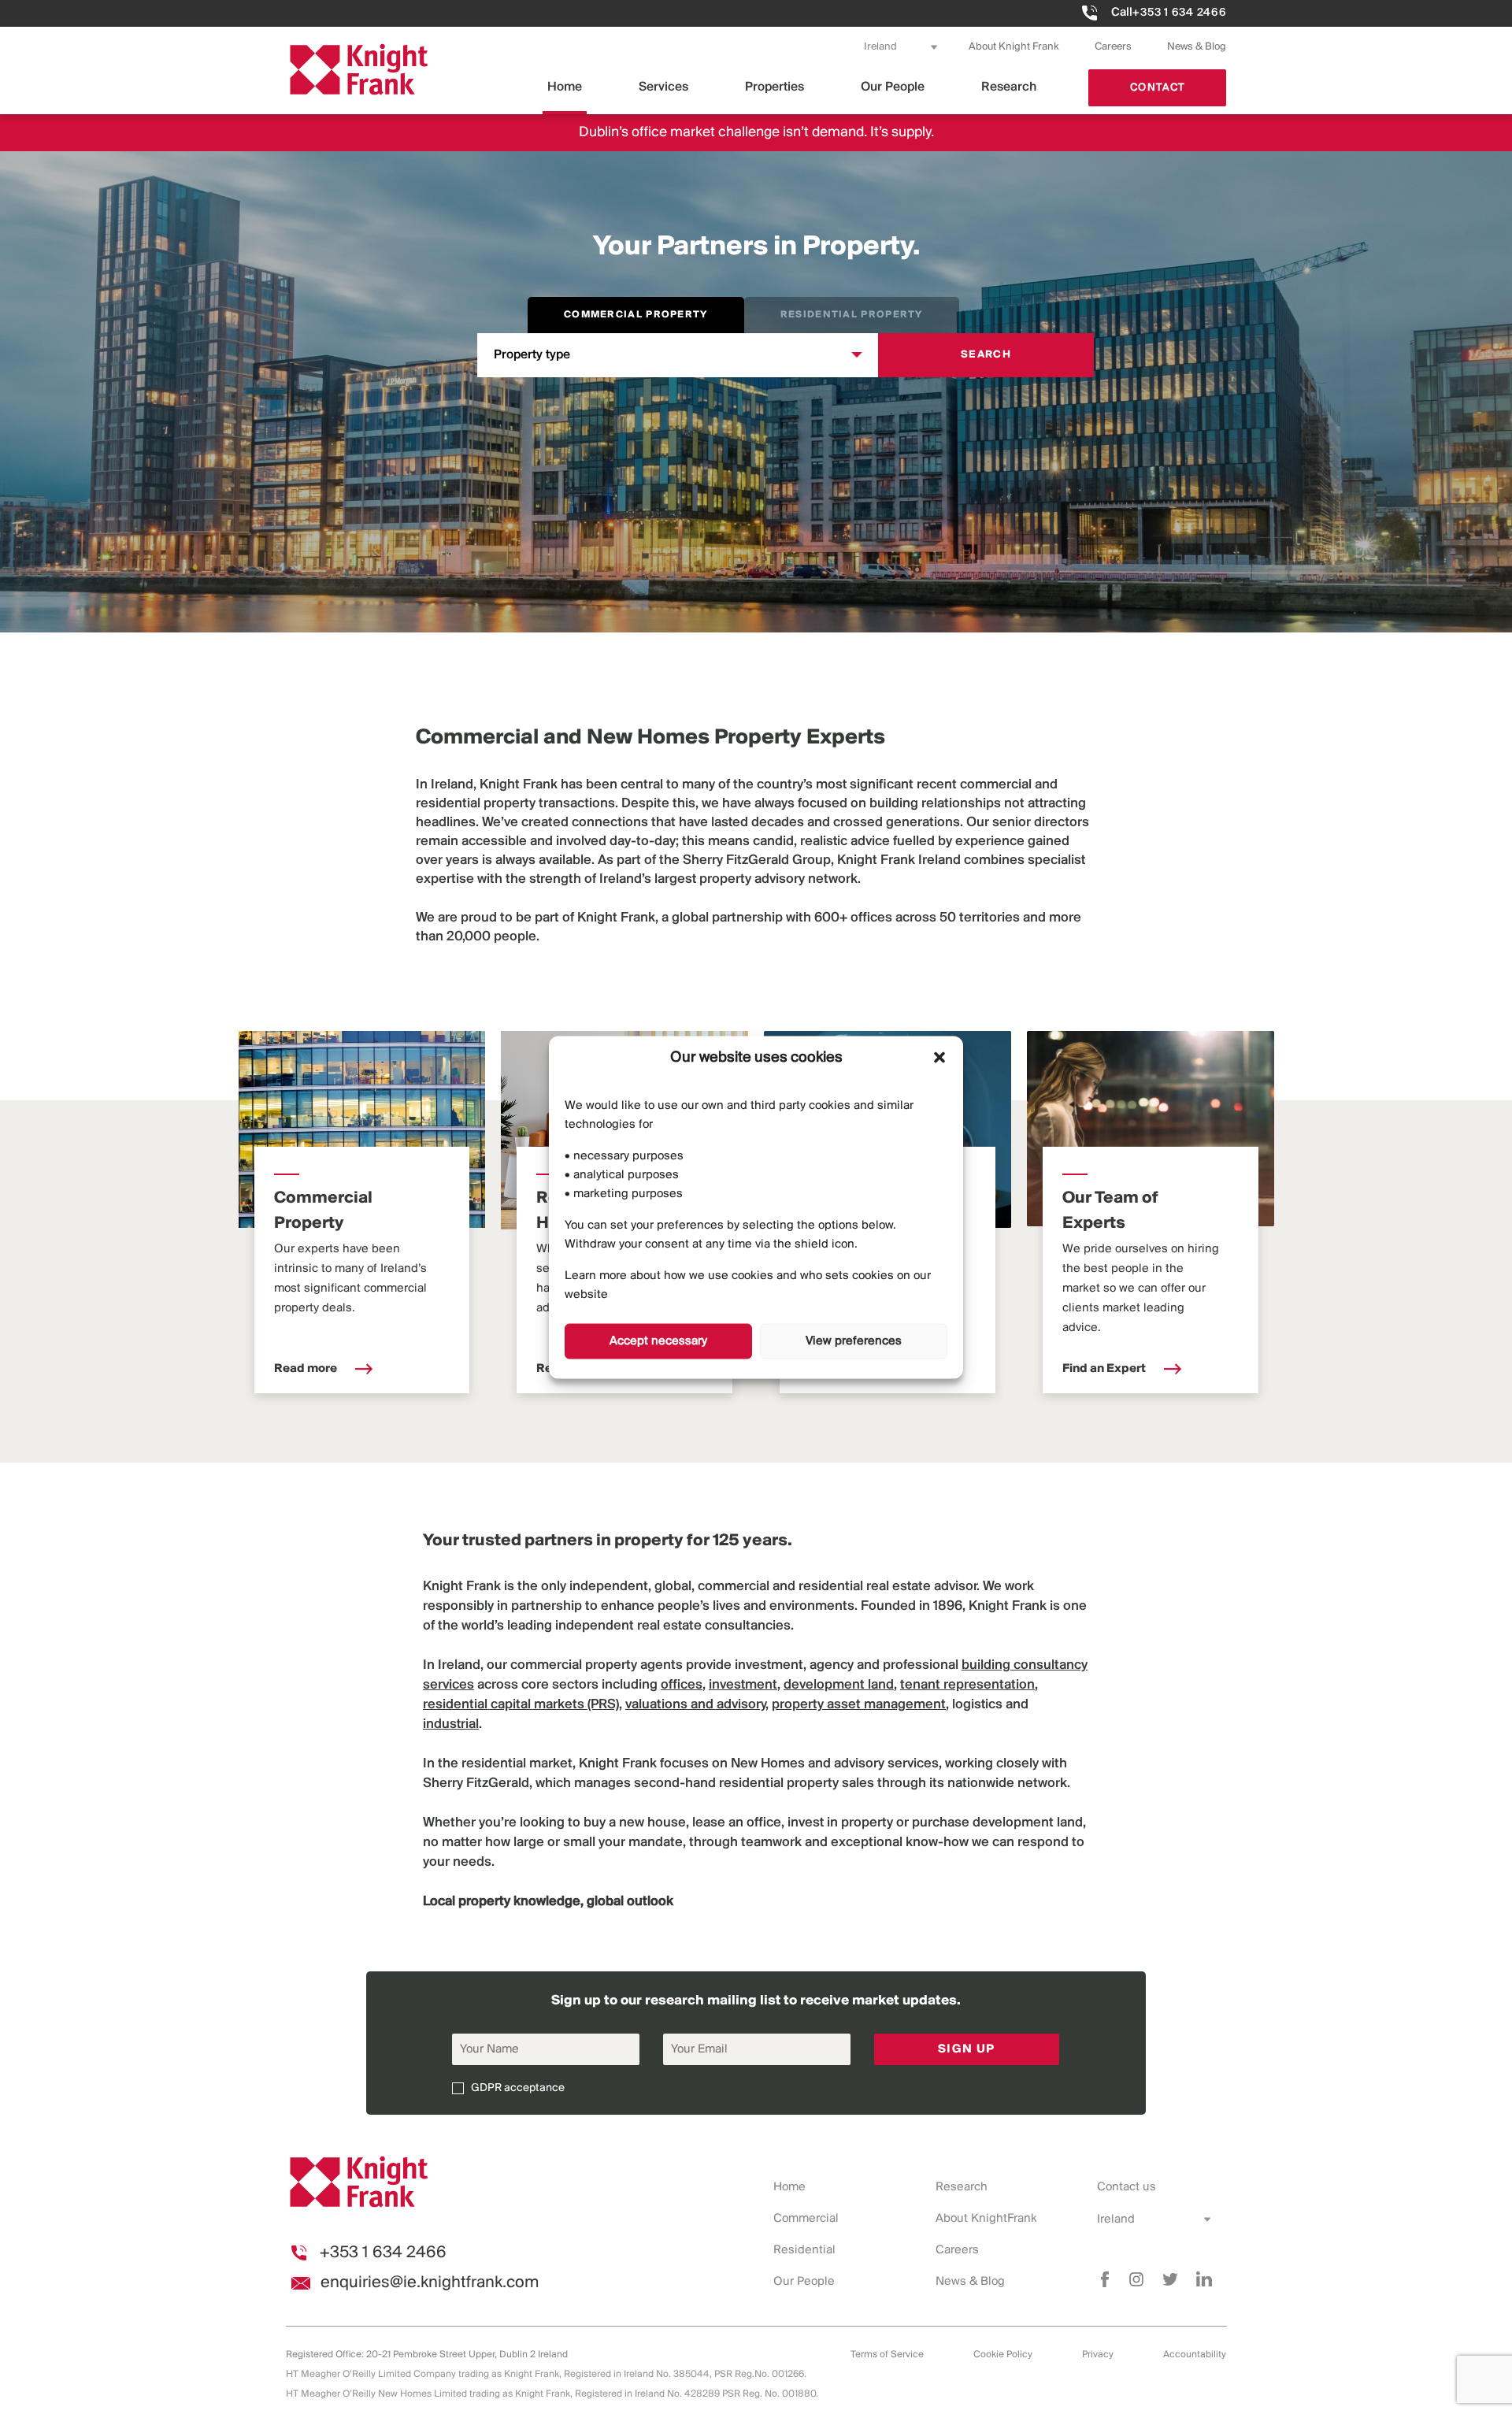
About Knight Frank (1014, 47)
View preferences (854, 1341)
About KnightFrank (986, 2219)
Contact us (1127, 2187)
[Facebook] (1105, 2279)
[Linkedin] (1204, 2279)
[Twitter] (1170, 2279)
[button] (939, 1058)
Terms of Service (887, 2355)
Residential (804, 2250)
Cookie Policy (1003, 2355)
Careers (1113, 47)
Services (663, 87)
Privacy (1098, 2355)
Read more (307, 1369)
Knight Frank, (618, 918)
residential (448, 804)
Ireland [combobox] (880, 47)
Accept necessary (658, 1341)
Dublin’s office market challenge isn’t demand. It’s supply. (756, 133)
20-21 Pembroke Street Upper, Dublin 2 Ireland (467, 2355)
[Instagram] (1136, 2279)
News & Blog (1197, 47)
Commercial (806, 2219)
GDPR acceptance (518, 2088)
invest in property (840, 1823)
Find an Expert (1105, 1369)
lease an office (737, 1823)
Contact (1158, 88)
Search (986, 355)
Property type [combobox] (532, 355)
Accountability (1195, 2355)
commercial (996, 785)
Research (1009, 87)
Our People (893, 87)
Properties (775, 87)
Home (565, 87)
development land (1028, 1823)
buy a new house (635, 1823)
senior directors (1041, 823)
